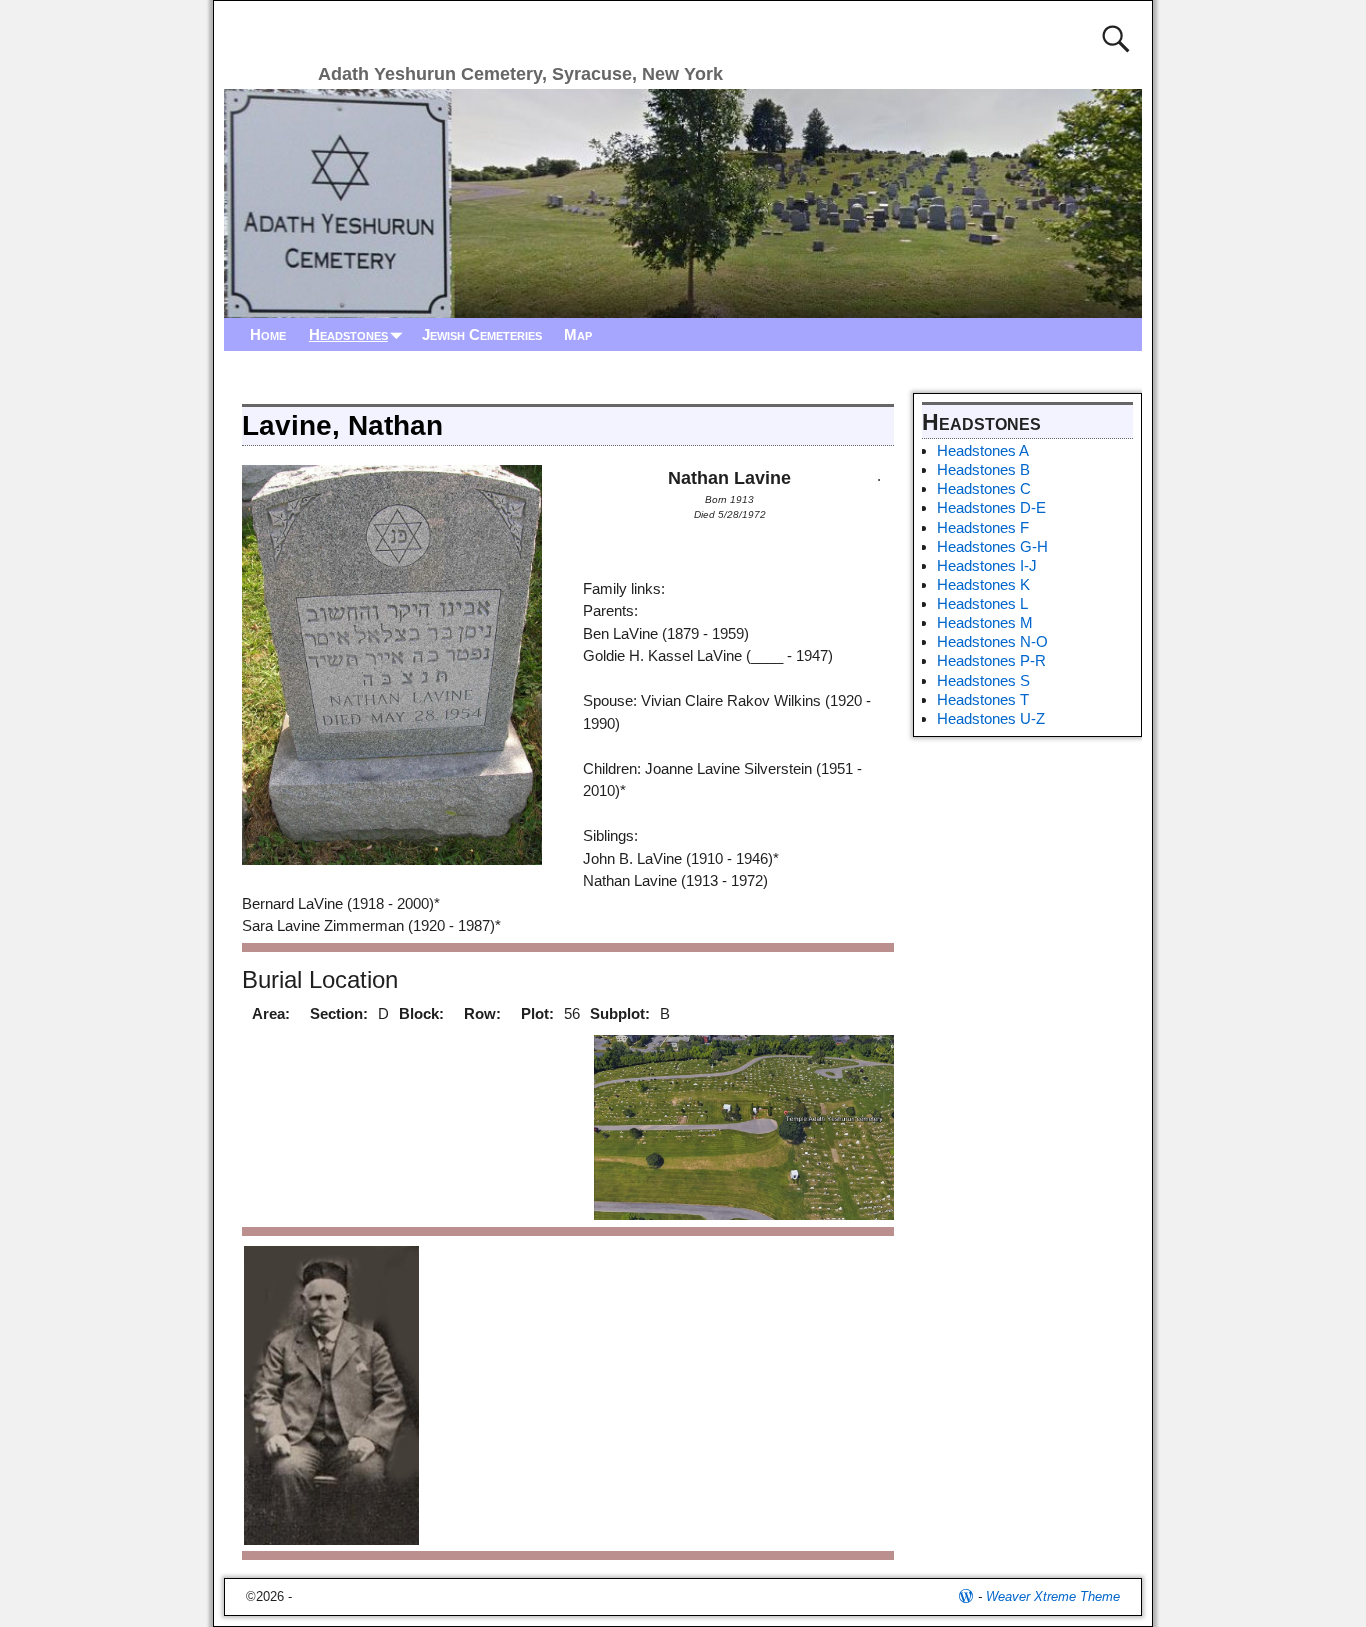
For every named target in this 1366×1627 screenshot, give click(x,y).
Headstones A (983, 450)
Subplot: (620, 1013)
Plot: (537, 1013)
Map (578, 334)
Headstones (348, 334)
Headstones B (983, 469)
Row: (482, 1013)
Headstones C (984, 488)
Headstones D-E (991, 507)
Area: (271, 1013)
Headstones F (983, 527)
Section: (339, 1013)
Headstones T (983, 699)
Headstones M (985, 622)
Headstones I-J (987, 565)
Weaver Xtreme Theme (1053, 1596)
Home (268, 334)
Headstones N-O (992, 641)
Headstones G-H (992, 546)
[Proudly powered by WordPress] (966, 1596)
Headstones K (983, 584)
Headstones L (982, 603)
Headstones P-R (991, 660)
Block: (421, 1013)
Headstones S (983, 680)
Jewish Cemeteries (482, 334)
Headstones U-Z (991, 718)
